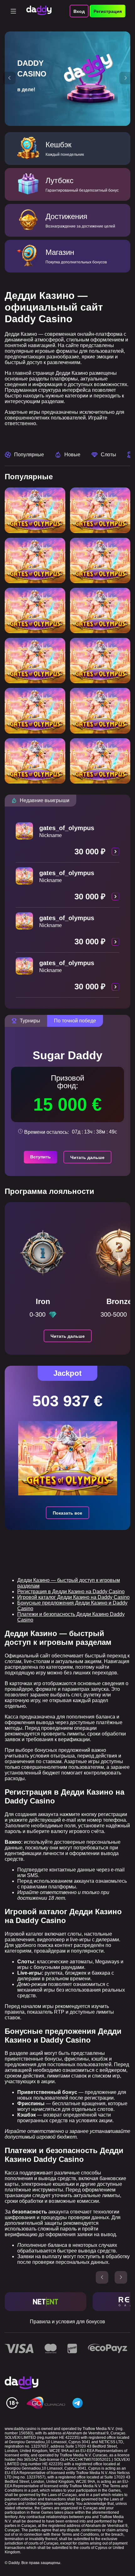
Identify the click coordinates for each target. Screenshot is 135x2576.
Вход (79, 11)
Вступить (40, 1157)
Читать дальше (87, 1157)
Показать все (67, 1513)
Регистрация (108, 11)
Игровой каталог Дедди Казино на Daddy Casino (73, 1597)
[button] (9, 78)
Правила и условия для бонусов (67, 2322)
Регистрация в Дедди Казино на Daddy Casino (71, 1592)
